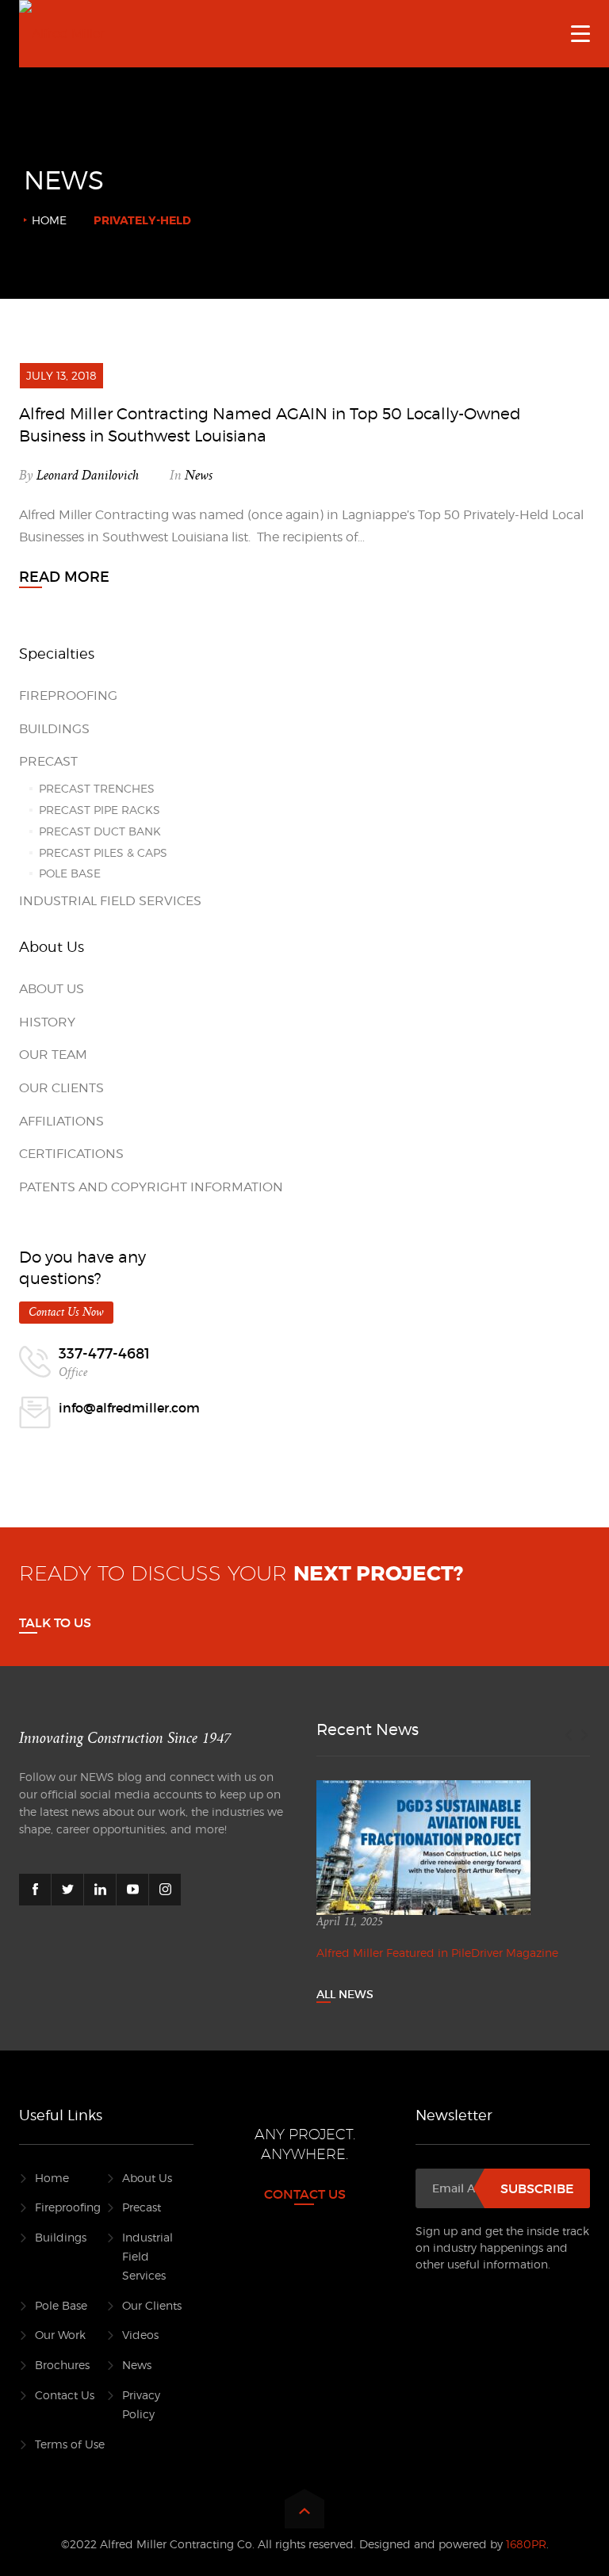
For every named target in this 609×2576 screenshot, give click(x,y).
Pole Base (70, 873)
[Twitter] (67, 1890)
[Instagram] (165, 1890)
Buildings (54, 729)
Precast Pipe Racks (100, 810)
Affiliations (61, 1121)
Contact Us (65, 2395)
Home (49, 220)
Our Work (60, 2335)
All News (345, 1994)
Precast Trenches (97, 788)
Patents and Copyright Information (151, 1187)
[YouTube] (132, 1890)
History (47, 1022)
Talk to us (55, 1622)
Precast (48, 761)
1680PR (526, 2544)
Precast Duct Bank (100, 831)
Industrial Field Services (110, 901)
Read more (64, 577)
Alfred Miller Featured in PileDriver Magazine (437, 1953)
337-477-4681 (104, 1354)
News (199, 476)
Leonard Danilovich (88, 476)
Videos (140, 2335)
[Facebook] (35, 1890)
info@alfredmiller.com (129, 1408)
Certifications (71, 1154)
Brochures (62, 2365)
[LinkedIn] (100, 1890)
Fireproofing (68, 696)
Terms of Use (70, 2444)
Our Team (53, 1055)
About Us (52, 989)
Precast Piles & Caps (103, 852)
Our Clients (61, 1088)
